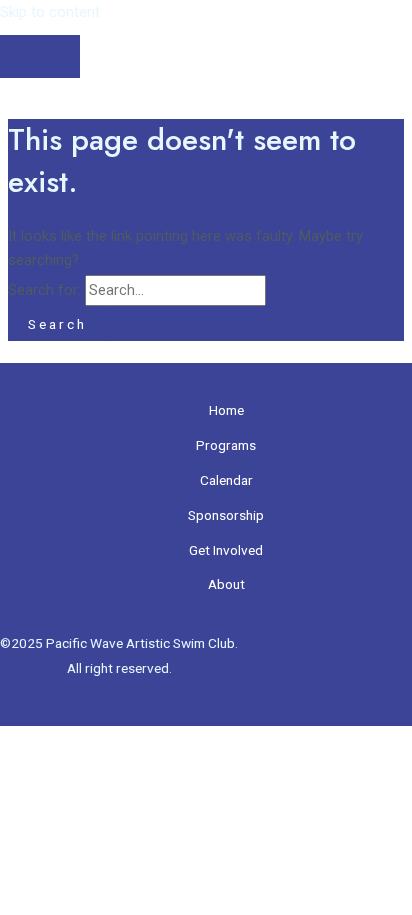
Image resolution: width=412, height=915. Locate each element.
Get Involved (226, 550)
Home (226, 410)
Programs (226, 445)
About (226, 584)
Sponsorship (226, 515)
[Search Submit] (290, 290)
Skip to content (50, 12)
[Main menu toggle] (40, 56)
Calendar (226, 480)
